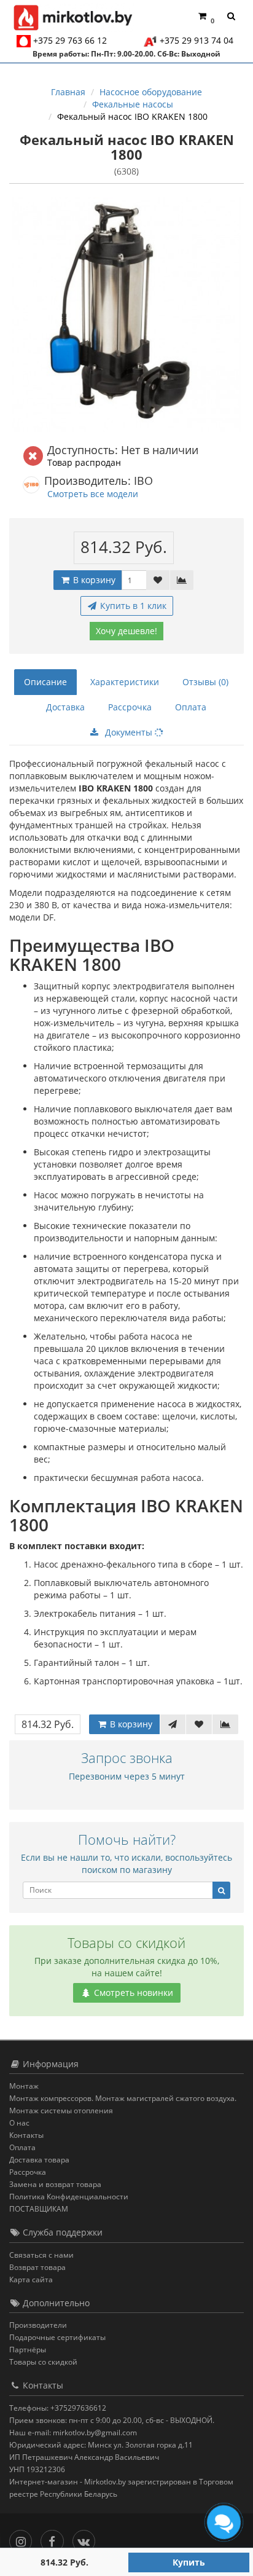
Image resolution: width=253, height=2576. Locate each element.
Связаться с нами (41, 2255)
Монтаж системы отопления (61, 2111)
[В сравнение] (182, 580)
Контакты (26, 2135)
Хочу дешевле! (126, 631)
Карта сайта (31, 2280)
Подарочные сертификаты (57, 2337)
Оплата (191, 707)
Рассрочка (130, 707)
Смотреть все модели (93, 494)
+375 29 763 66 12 (70, 40)
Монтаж (24, 2086)
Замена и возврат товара (55, 2184)
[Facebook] (55, 2538)
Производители (38, 2325)
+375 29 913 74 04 (197, 40)
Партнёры (28, 2350)
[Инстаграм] (24, 2538)
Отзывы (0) (205, 682)
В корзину (93, 580)
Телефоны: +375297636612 (58, 2408)
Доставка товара (39, 2160)
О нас (19, 2123)
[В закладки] (158, 580)
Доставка (65, 707)
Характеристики (125, 682)
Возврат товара (37, 2267)
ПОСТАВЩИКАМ (39, 2209)
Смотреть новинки (132, 1993)
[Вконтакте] (87, 2538)
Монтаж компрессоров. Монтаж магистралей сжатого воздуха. (123, 2098)
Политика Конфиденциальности (69, 2197)
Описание (45, 682)
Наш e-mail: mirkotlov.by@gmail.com (73, 2433)
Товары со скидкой (43, 2362)
